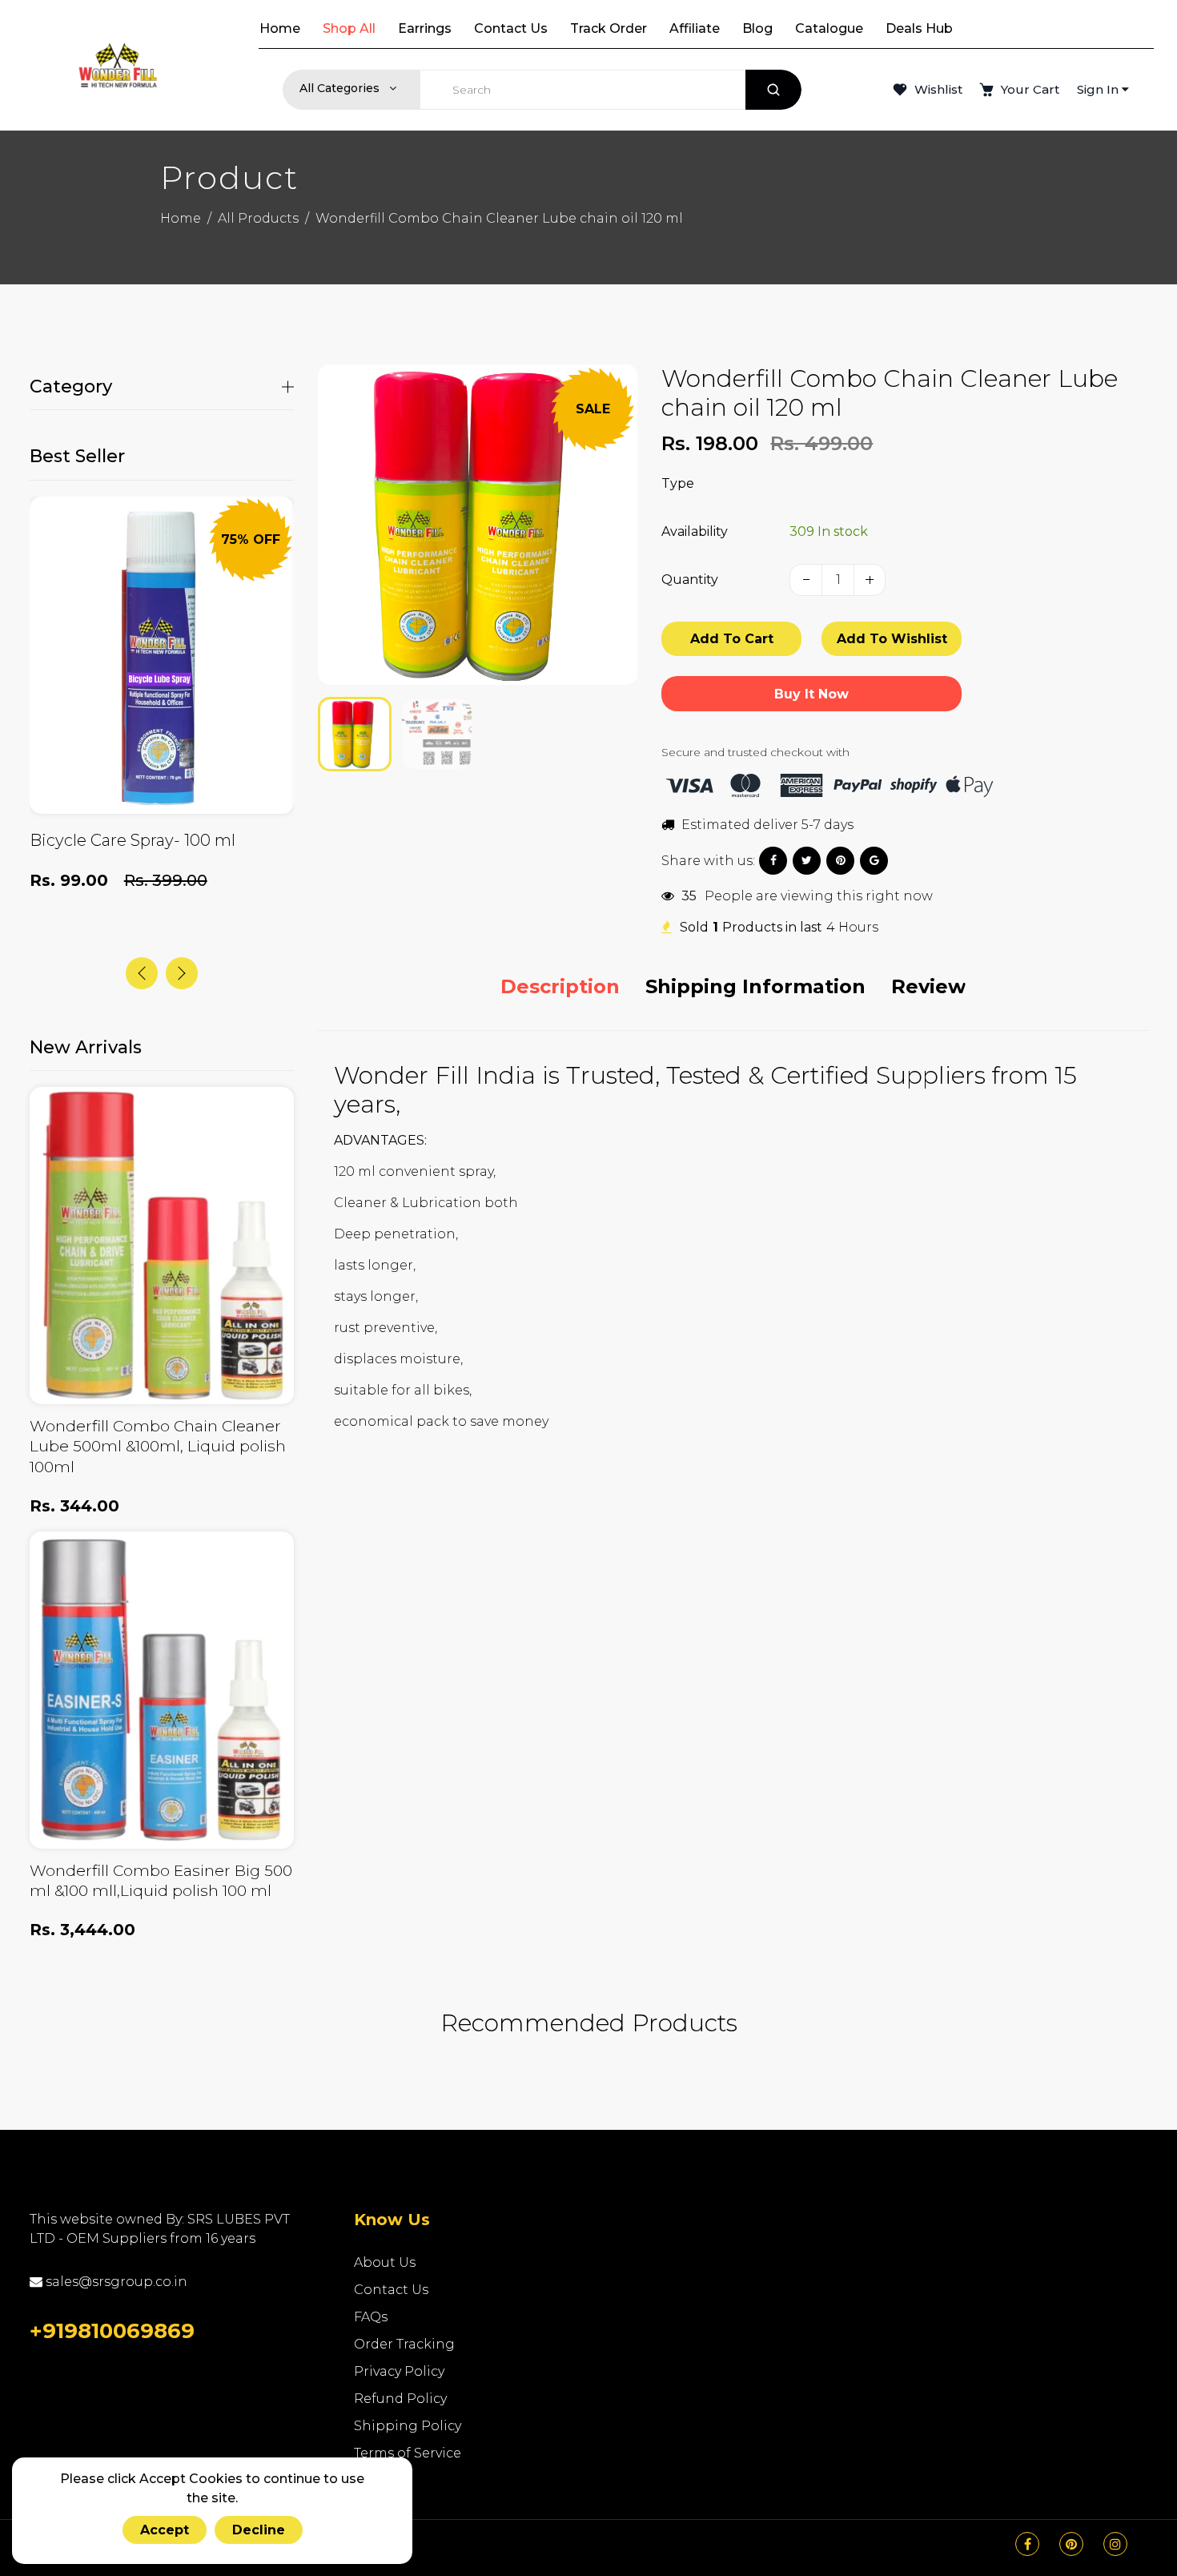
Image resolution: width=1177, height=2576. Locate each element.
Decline (259, 2530)
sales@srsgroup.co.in (115, 2282)
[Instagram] (1115, 2544)
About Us (385, 2262)
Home (181, 218)
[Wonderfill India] (118, 65)
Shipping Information (755, 986)
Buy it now (811, 694)
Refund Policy (400, 2399)
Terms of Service (408, 2453)
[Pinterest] (1071, 2544)
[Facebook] (1028, 2544)
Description (560, 986)
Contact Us (391, 2290)
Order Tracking (404, 2344)
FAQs (371, 2317)
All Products (258, 218)
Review (928, 986)
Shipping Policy (408, 2426)
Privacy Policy (399, 2371)
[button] (342, 732)
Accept (165, 2530)
